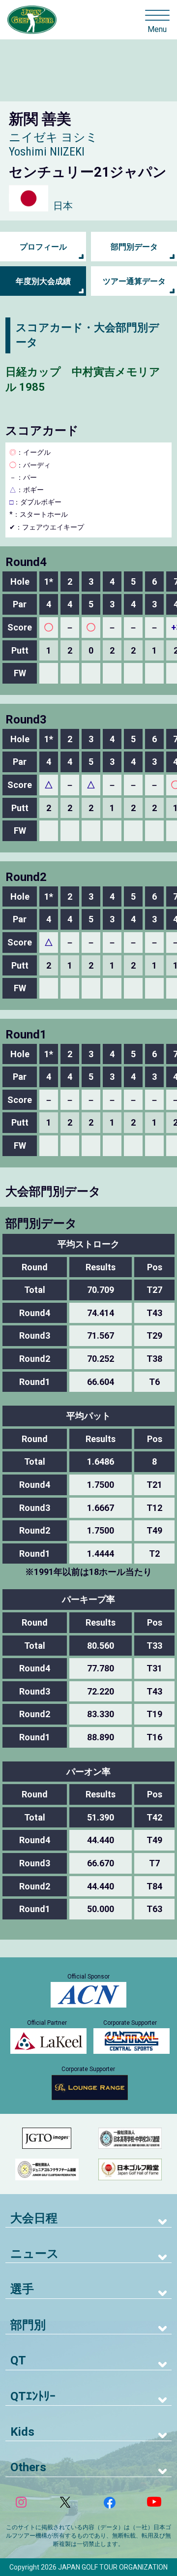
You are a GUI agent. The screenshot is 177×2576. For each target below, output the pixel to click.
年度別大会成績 (43, 281)
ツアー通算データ (134, 281)
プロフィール (43, 247)
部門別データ (134, 247)
